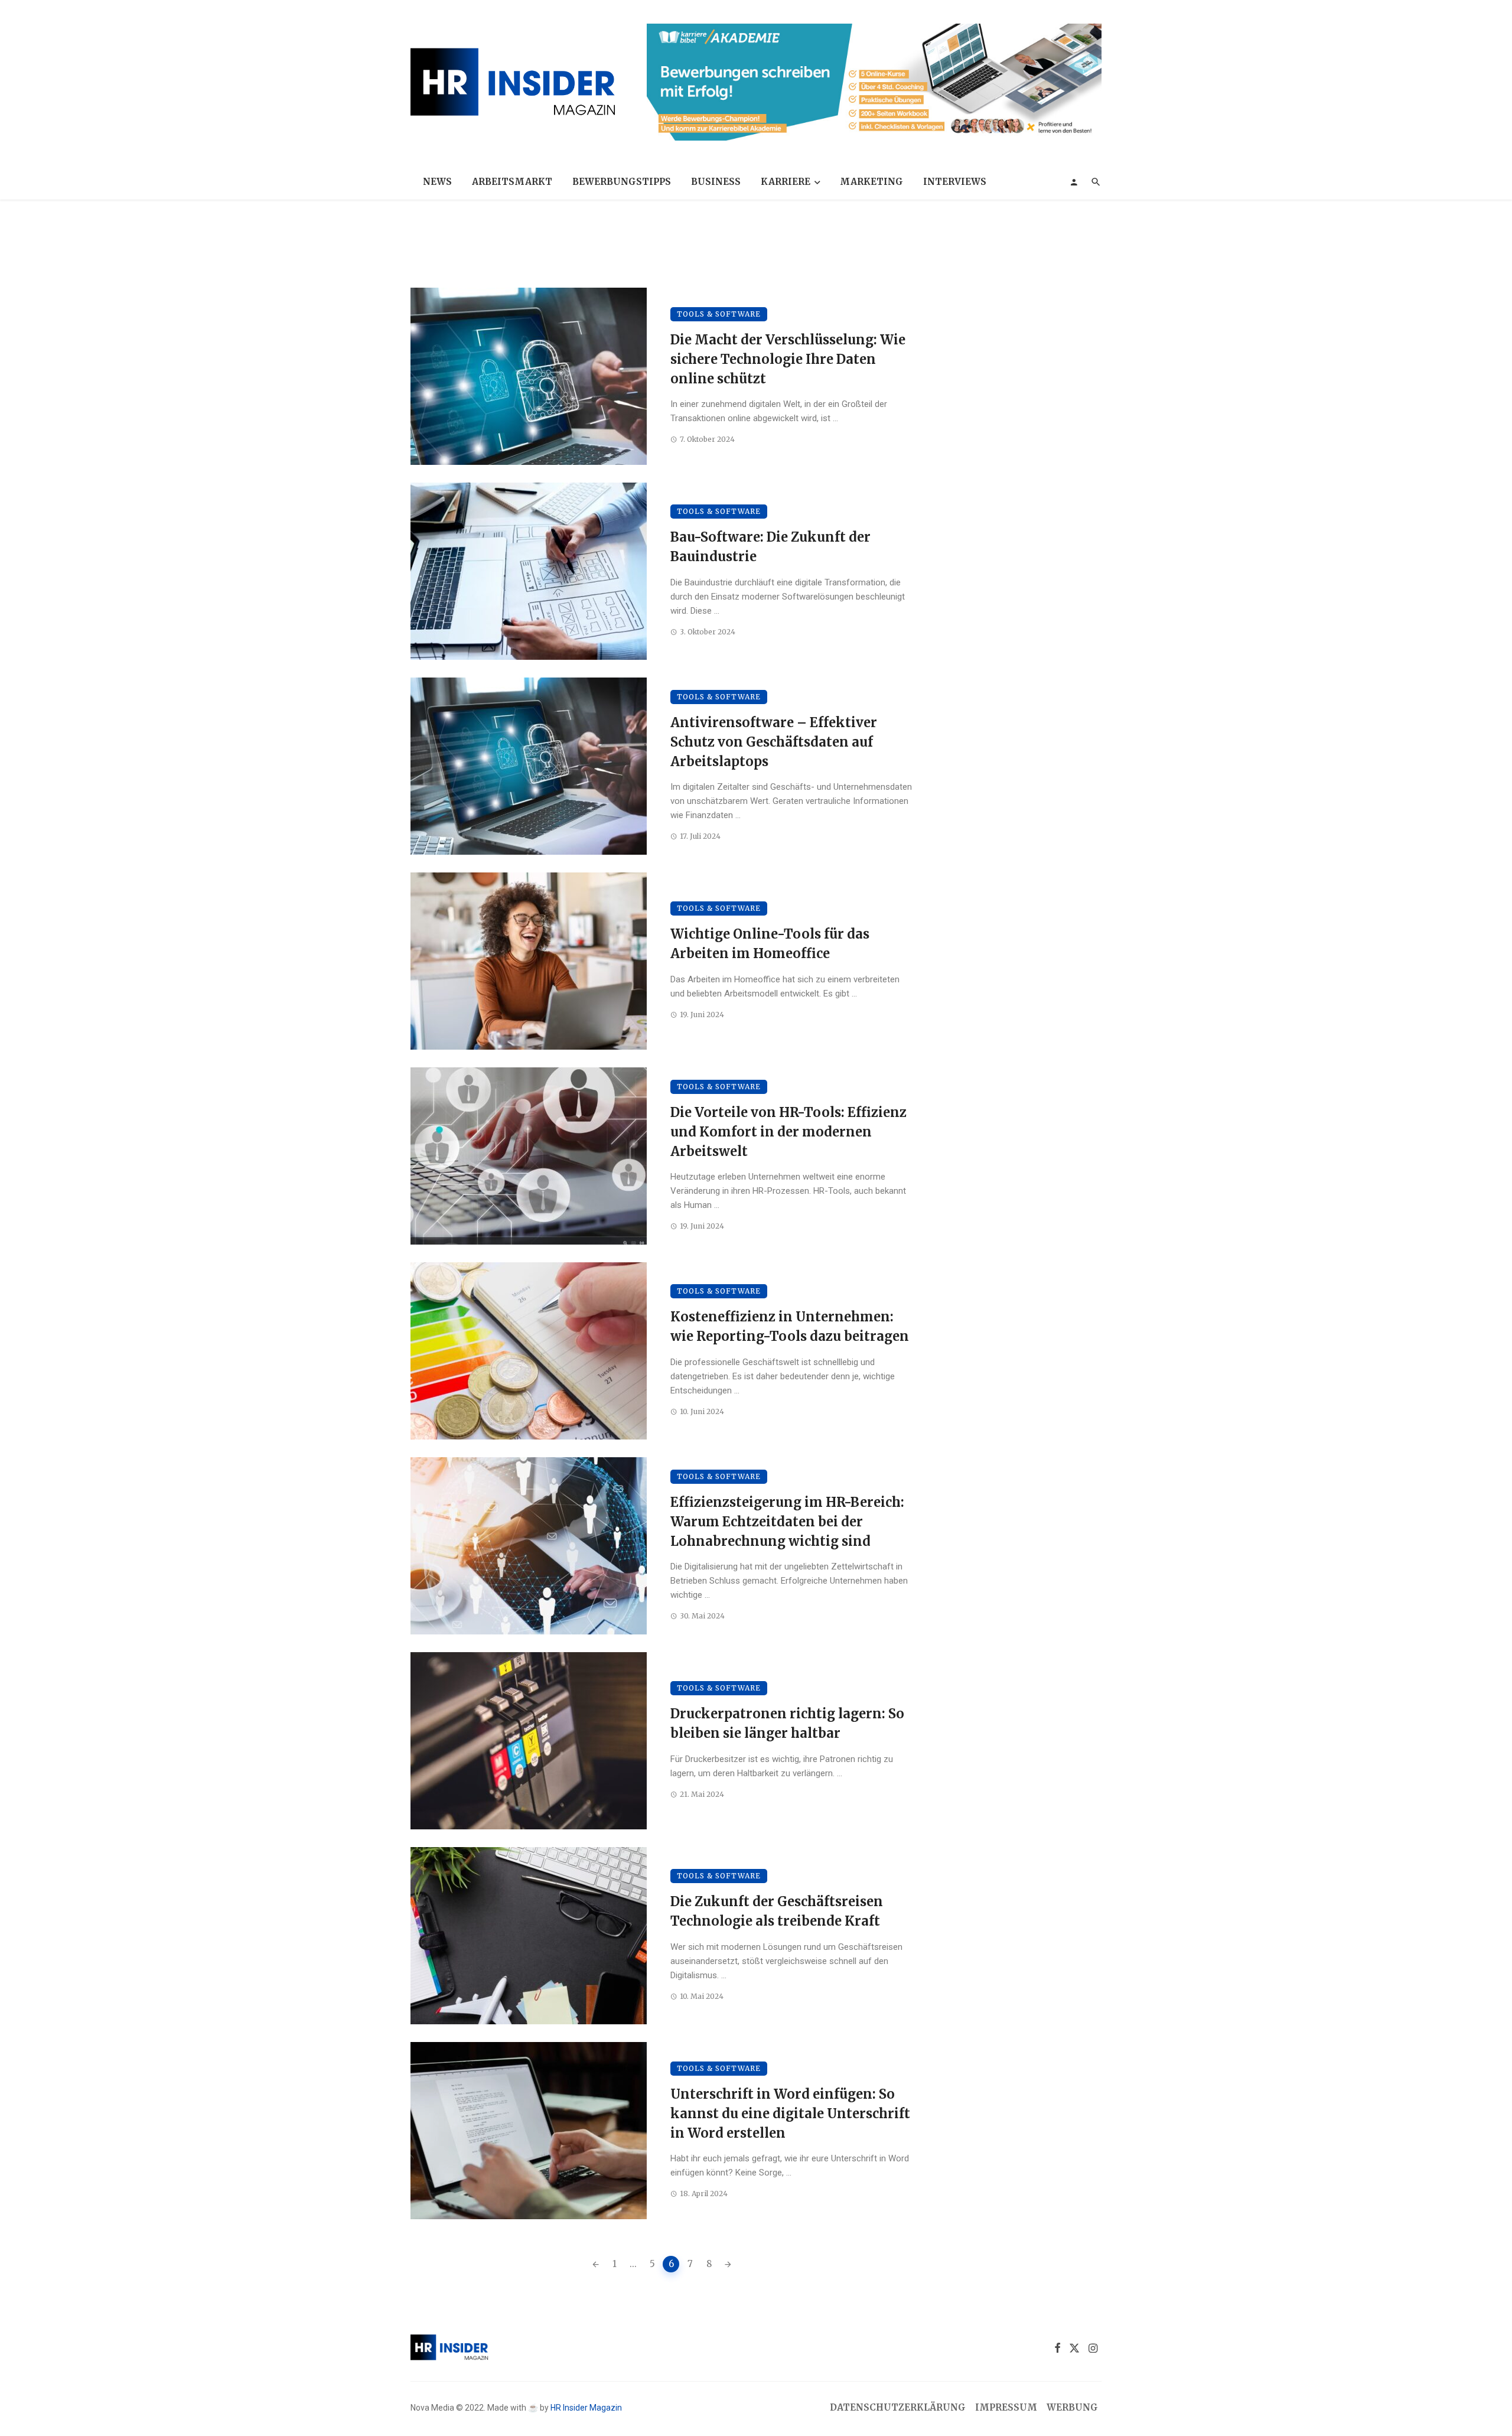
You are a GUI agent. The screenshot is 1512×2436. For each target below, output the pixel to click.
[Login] (1074, 182)
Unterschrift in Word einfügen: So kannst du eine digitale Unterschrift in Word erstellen (790, 2113)
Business (716, 182)
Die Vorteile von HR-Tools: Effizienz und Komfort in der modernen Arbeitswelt (788, 1132)
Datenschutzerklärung (898, 2407)
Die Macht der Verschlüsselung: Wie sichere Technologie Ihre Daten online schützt (788, 359)
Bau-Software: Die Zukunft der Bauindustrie (770, 547)
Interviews (955, 182)
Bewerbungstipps (622, 182)
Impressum (1006, 2407)
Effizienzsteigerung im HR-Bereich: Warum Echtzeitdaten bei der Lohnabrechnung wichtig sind (787, 1522)
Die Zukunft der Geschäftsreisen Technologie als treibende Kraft (777, 1911)
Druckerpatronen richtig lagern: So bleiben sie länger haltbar (787, 1723)
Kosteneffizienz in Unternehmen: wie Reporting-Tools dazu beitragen (790, 1326)
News (437, 182)
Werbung (1072, 2407)
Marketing (871, 182)
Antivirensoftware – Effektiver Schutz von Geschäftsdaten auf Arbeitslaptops (774, 742)
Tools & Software (719, 314)
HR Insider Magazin (586, 2408)
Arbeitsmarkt (512, 182)
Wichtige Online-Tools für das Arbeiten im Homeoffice (770, 944)
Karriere (786, 182)
